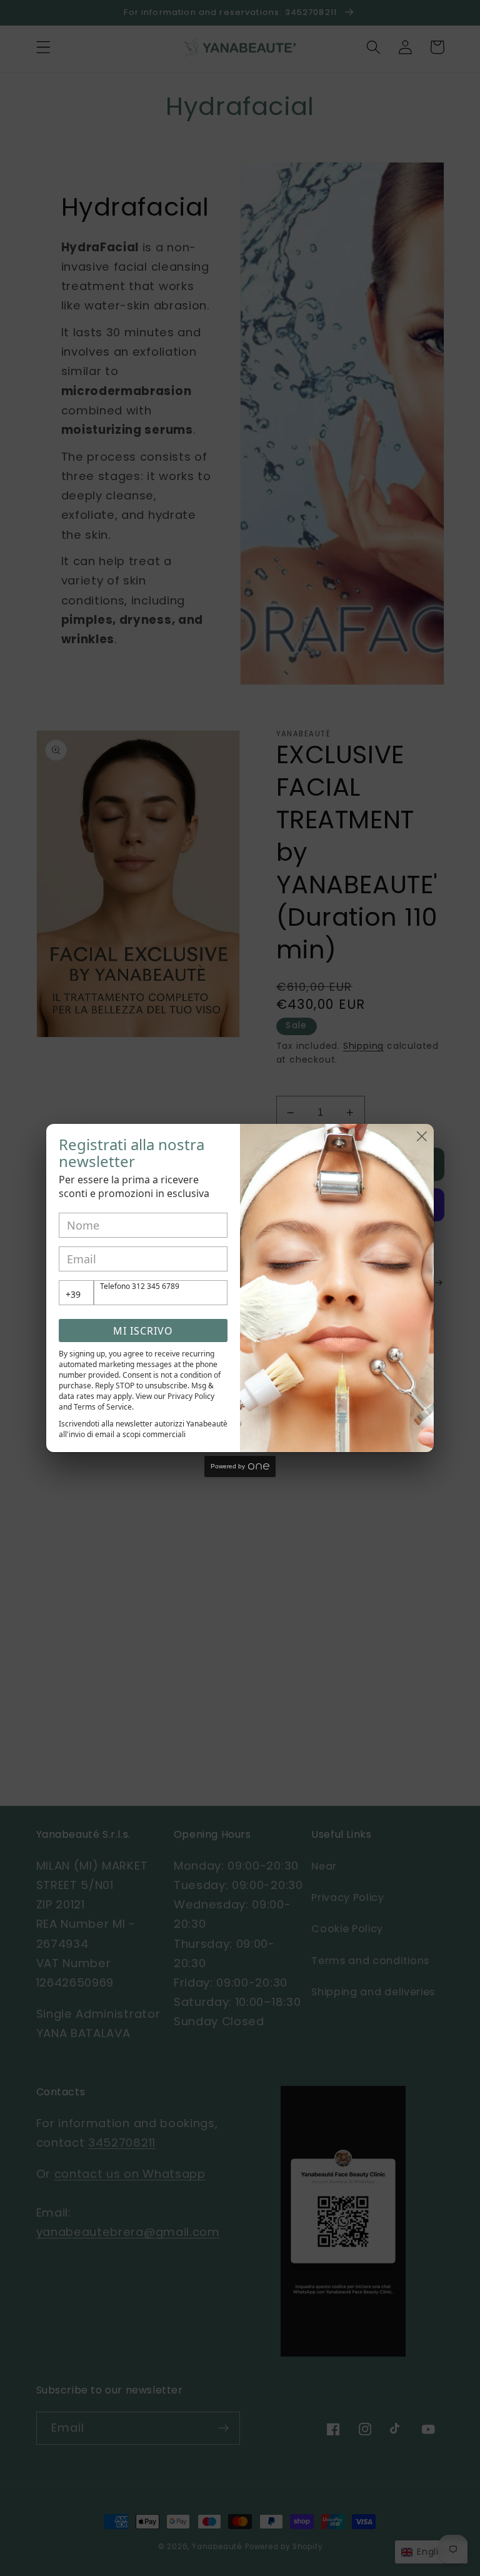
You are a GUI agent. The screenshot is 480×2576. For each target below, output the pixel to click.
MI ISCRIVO (143, 1331)
